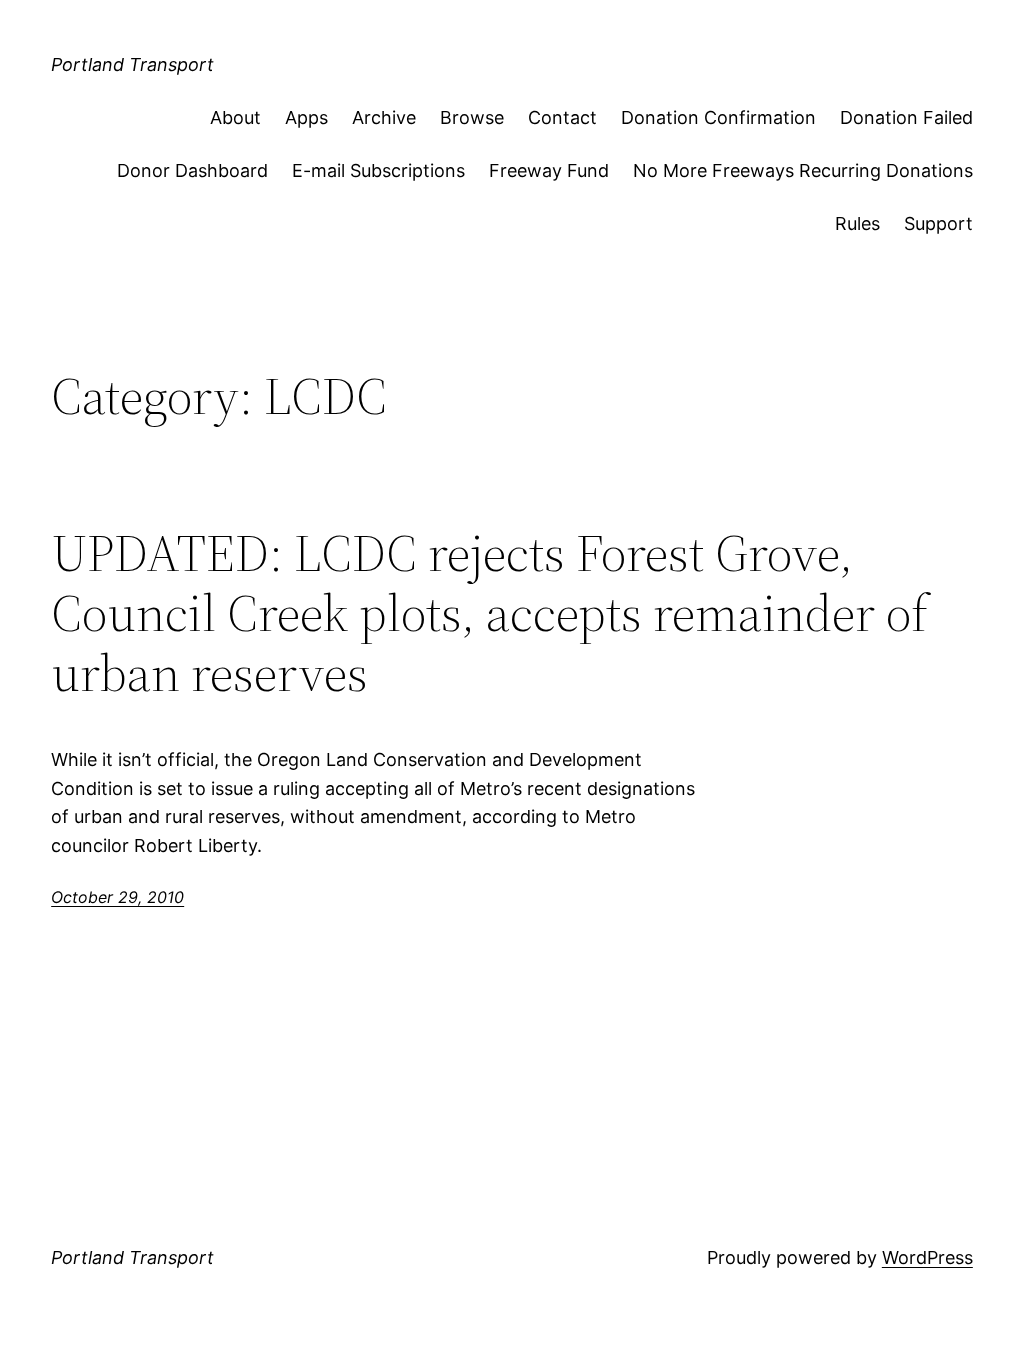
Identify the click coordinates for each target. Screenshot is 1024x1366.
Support (938, 223)
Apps (306, 117)
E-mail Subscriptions (378, 170)
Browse (472, 117)
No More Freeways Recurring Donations (803, 170)
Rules (857, 223)
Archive (384, 117)
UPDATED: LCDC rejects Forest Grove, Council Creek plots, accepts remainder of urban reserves (489, 612)
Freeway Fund (549, 170)
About (235, 117)
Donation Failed (906, 117)
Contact (562, 117)
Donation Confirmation (718, 117)
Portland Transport (132, 64)
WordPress (927, 1257)
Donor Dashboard (192, 170)
